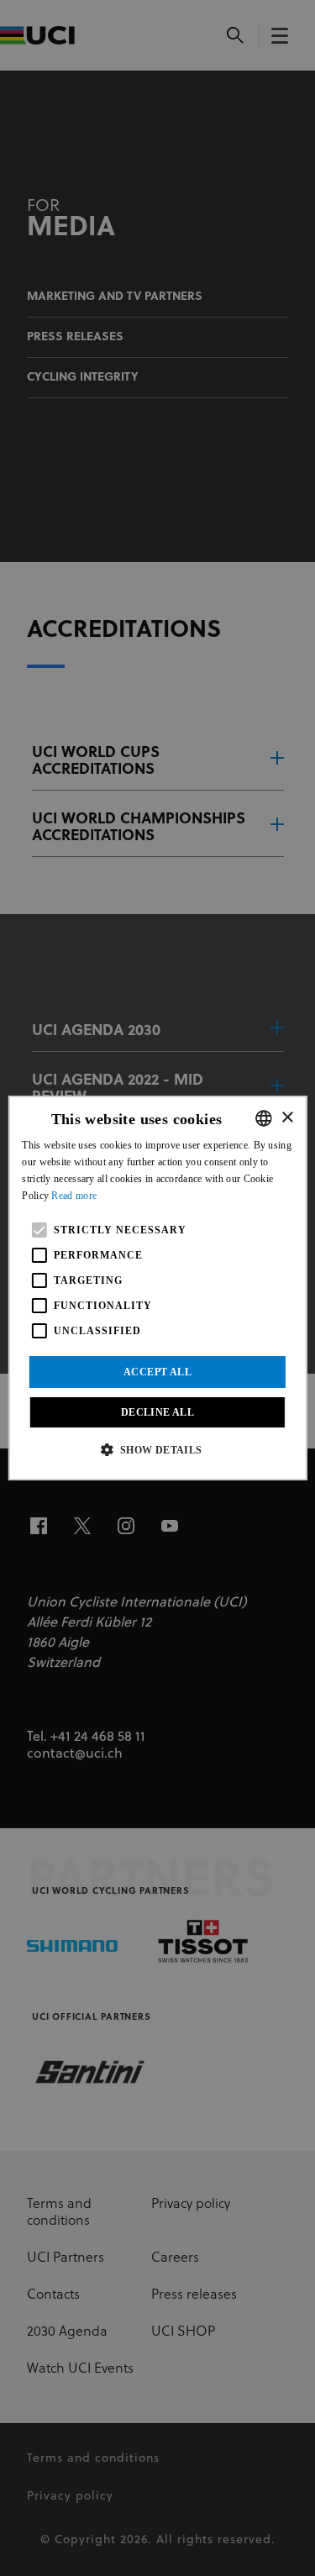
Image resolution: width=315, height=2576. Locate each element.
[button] (157, 1449)
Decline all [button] (157, 1412)
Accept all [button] (157, 1372)
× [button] (287, 1118)
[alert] (157, 1288)
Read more (74, 1196)
